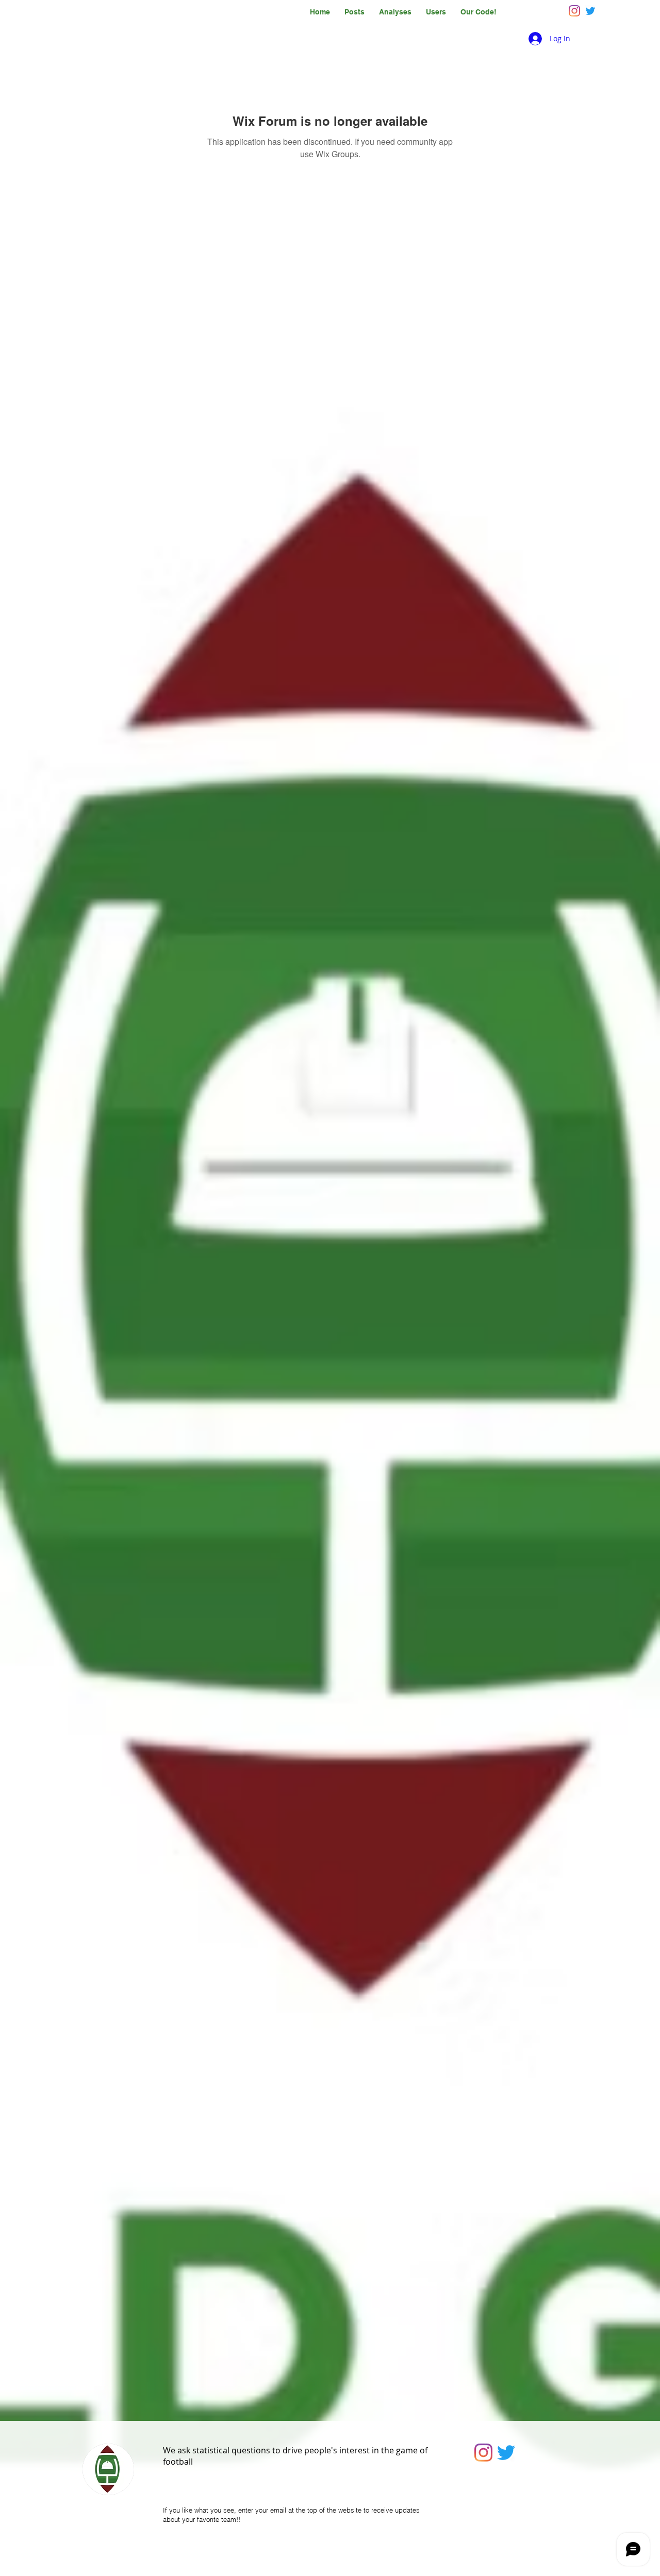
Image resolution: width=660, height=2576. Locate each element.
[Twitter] (506, 2453)
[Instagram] (574, 11)
